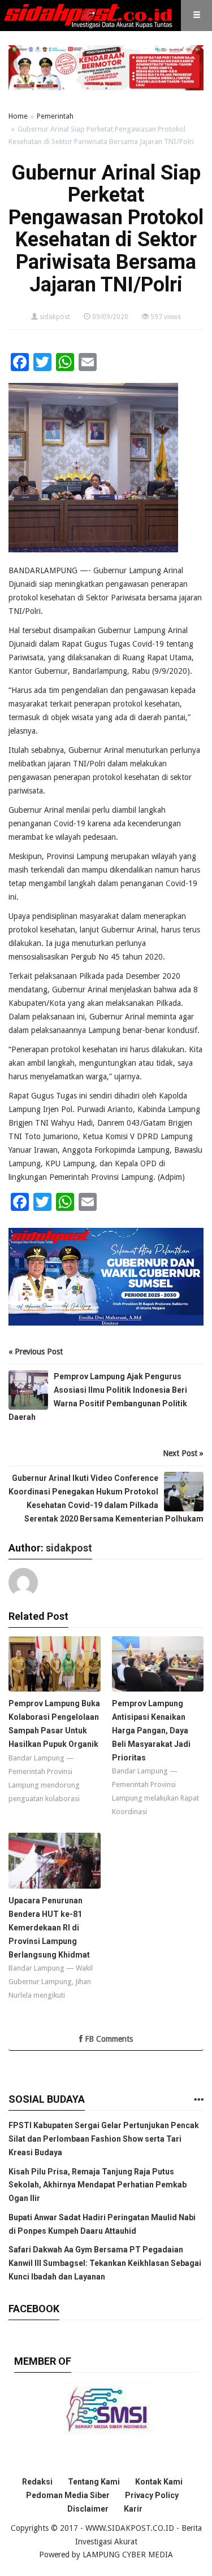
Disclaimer (88, 2509)
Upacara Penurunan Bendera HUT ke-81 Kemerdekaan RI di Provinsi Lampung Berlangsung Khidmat (49, 1927)
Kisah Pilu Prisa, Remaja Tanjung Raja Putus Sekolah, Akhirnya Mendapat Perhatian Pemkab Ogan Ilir (98, 2185)
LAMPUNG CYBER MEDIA (128, 2555)
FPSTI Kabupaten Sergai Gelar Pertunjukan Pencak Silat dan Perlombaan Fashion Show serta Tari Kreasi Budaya (104, 2139)
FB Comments (108, 2039)
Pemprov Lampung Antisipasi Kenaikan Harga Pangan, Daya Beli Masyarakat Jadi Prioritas (151, 1730)
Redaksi (37, 2482)
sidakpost (55, 317)
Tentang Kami (94, 2482)
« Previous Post (36, 1352)
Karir (133, 2509)
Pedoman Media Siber (68, 2495)
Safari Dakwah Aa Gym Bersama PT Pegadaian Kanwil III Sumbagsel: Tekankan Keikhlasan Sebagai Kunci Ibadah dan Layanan (105, 2263)
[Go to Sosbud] (198, 2100)
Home (18, 116)
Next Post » (183, 1453)
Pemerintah (55, 116)
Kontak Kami (159, 2482)
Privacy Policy (152, 2495)
